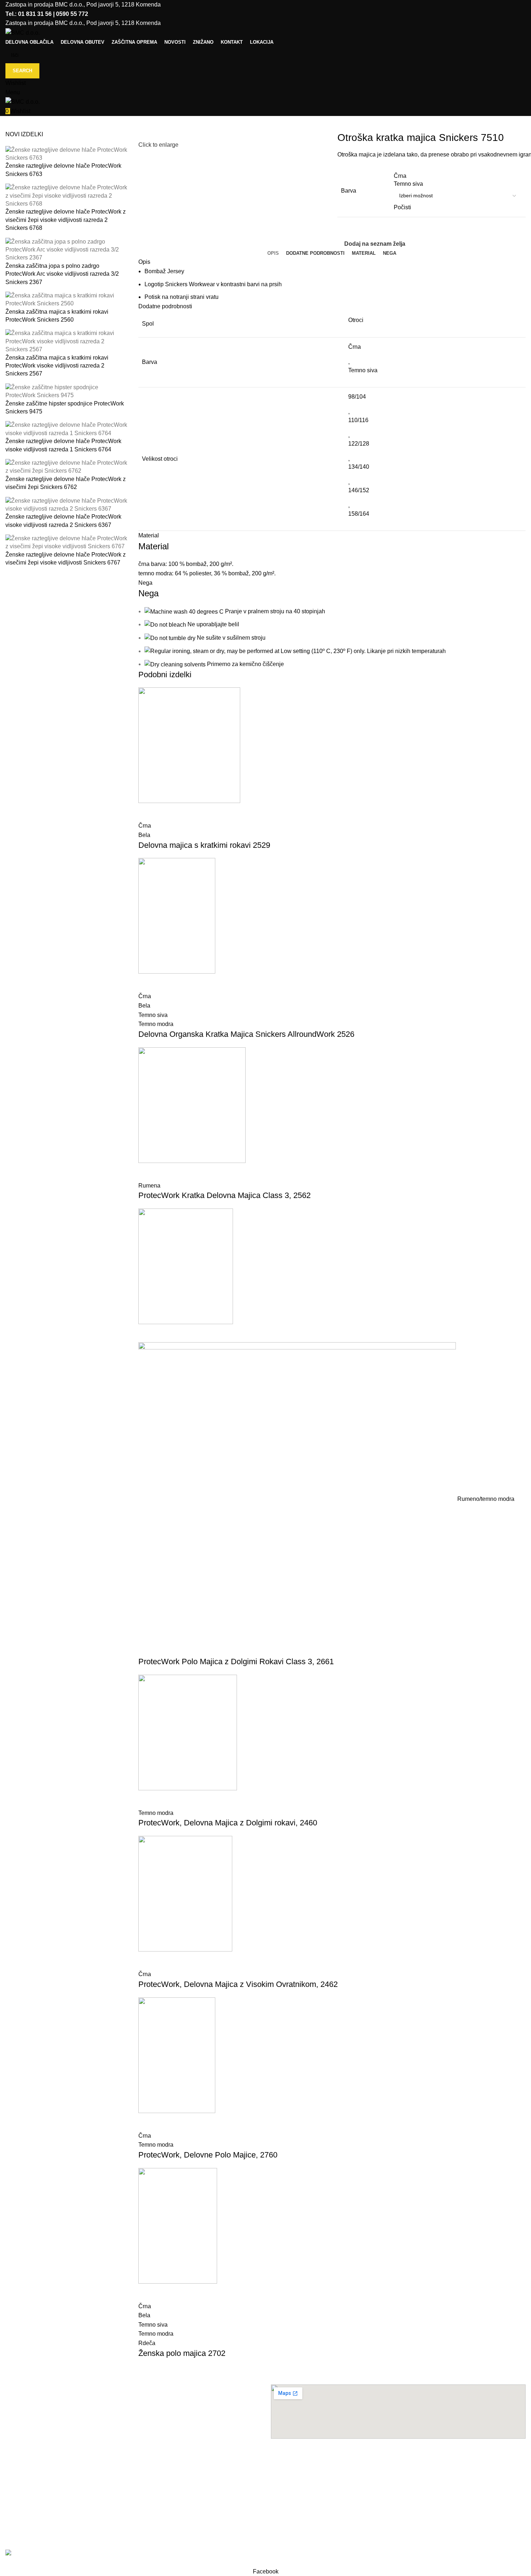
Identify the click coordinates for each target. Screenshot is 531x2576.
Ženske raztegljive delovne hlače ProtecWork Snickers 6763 (63, 170)
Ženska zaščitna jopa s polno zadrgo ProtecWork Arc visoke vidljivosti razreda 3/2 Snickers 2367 (62, 274)
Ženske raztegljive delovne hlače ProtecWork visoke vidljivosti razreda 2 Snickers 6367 (63, 521)
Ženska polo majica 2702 (182, 2353)
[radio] (457, 176)
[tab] (273, 253)
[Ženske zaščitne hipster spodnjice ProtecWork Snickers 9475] (66, 391)
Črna (355, 347)
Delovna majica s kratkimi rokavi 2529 (204, 845)
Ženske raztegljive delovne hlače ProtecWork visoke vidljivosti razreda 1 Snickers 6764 (63, 445)
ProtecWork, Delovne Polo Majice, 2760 (208, 2155)
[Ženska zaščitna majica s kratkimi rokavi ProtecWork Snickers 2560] (66, 299)
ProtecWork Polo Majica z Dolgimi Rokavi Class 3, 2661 (236, 1661)
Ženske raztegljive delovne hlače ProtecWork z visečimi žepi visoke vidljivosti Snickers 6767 (66, 559)
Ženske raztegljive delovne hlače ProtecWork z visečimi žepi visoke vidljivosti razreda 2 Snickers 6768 (66, 220)
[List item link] (133, 2474)
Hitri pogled (147, 812)
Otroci (356, 320)
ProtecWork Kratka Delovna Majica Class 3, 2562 (225, 1195)
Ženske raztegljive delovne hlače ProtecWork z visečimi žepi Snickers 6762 (66, 483)
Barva (349, 191)
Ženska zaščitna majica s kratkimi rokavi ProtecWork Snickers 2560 (57, 316)
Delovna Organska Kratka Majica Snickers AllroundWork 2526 (246, 1034)
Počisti (402, 207)
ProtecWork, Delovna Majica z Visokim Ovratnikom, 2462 (238, 1984)
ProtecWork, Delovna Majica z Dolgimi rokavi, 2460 (228, 1823)
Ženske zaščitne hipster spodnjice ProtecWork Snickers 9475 (65, 407)
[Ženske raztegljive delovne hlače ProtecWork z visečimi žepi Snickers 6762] (66, 467)
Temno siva (363, 370)
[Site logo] (23, 32)
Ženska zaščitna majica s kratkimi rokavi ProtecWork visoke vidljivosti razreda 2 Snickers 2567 (57, 366)
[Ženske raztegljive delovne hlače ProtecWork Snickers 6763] (66, 153)
